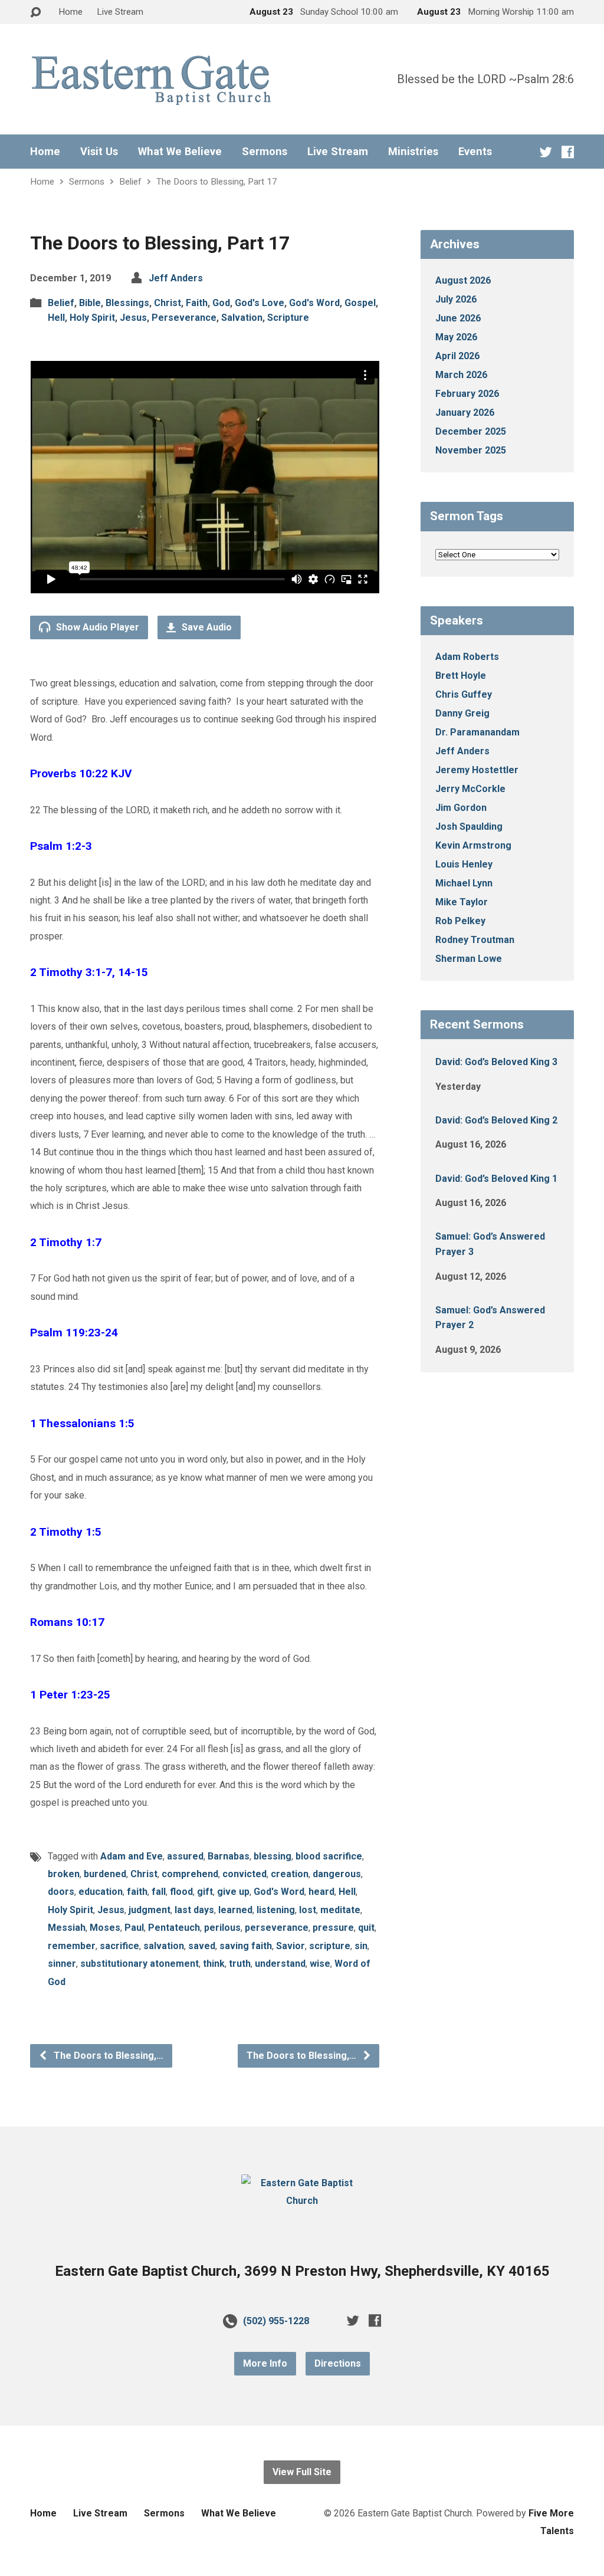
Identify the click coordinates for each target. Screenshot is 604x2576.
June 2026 (458, 318)
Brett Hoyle (461, 676)
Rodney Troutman (475, 940)
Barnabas (229, 1856)
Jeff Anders (176, 278)
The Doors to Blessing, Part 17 (217, 182)
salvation (164, 1946)
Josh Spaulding (469, 827)
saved (202, 1946)
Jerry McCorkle (470, 789)
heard (321, 1892)
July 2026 (456, 299)
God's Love (260, 303)
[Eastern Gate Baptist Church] (302, 2201)
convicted (244, 1874)
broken (64, 1874)
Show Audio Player (96, 627)
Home (70, 12)
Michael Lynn (464, 883)
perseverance (277, 1928)
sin (361, 1946)
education (101, 1892)
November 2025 (471, 450)
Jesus (133, 318)
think (214, 1964)
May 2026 (456, 337)
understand (280, 1964)
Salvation (242, 318)
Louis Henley (464, 864)
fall (159, 1892)
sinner (62, 1964)
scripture (330, 1946)
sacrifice (119, 1946)
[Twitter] (546, 152)
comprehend (190, 1874)
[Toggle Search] (35, 13)
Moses (105, 1928)
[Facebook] (568, 152)
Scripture (288, 318)
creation (290, 1874)
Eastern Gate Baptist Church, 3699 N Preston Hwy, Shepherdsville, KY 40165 (302, 2271)
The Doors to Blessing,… (107, 2056)
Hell (56, 318)
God (221, 303)
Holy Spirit (92, 318)
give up (233, 1892)
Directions (338, 2363)
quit (366, 1928)
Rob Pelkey (460, 921)
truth (240, 1964)
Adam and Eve (132, 1856)
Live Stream (120, 12)
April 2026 (457, 356)
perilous (222, 1928)
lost (308, 1910)
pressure (333, 1928)
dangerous (337, 1874)
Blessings (127, 303)
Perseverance (184, 318)
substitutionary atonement (139, 1964)
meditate (340, 1910)
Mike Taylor (462, 902)
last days (194, 1910)
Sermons (265, 152)
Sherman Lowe (469, 959)
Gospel (360, 303)
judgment (150, 1910)
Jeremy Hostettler (477, 770)
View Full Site (302, 2472)
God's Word (314, 303)
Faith (197, 303)
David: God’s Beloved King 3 (496, 1062)
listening (276, 1910)
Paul (134, 1928)
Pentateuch (174, 1928)
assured (185, 1856)
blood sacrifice (329, 1856)
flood (181, 1892)
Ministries (413, 152)
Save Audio (206, 627)
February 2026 (467, 394)
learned (235, 1910)
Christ (168, 303)
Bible (90, 303)
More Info (265, 2363)
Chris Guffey (464, 694)
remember (72, 1946)
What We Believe (180, 152)
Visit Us (99, 152)
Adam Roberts (467, 657)
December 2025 (471, 431)
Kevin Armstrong (473, 845)
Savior (290, 1946)
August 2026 (463, 280)
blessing (273, 1856)
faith (137, 1892)
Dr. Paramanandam (477, 732)
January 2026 (465, 413)
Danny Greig (462, 713)
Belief (130, 182)
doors (61, 1892)
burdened (105, 1874)
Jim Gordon (461, 808)
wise (320, 1964)
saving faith (246, 1946)
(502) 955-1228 (276, 2321)
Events (475, 152)
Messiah (67, 1928)
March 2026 (461, 375)
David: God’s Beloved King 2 (496, 1120)
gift (205, 1892)
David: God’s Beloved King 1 (496, 1179)
